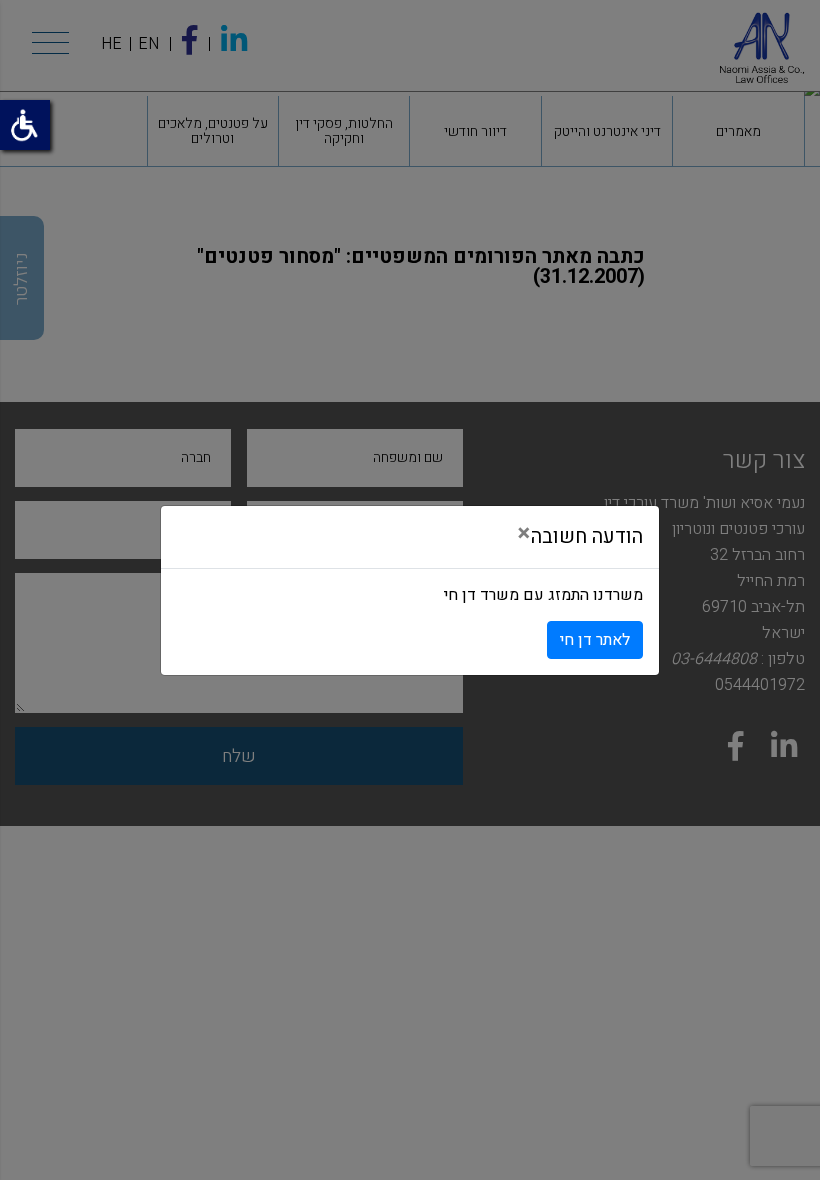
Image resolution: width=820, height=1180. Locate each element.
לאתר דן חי (595, 640)
